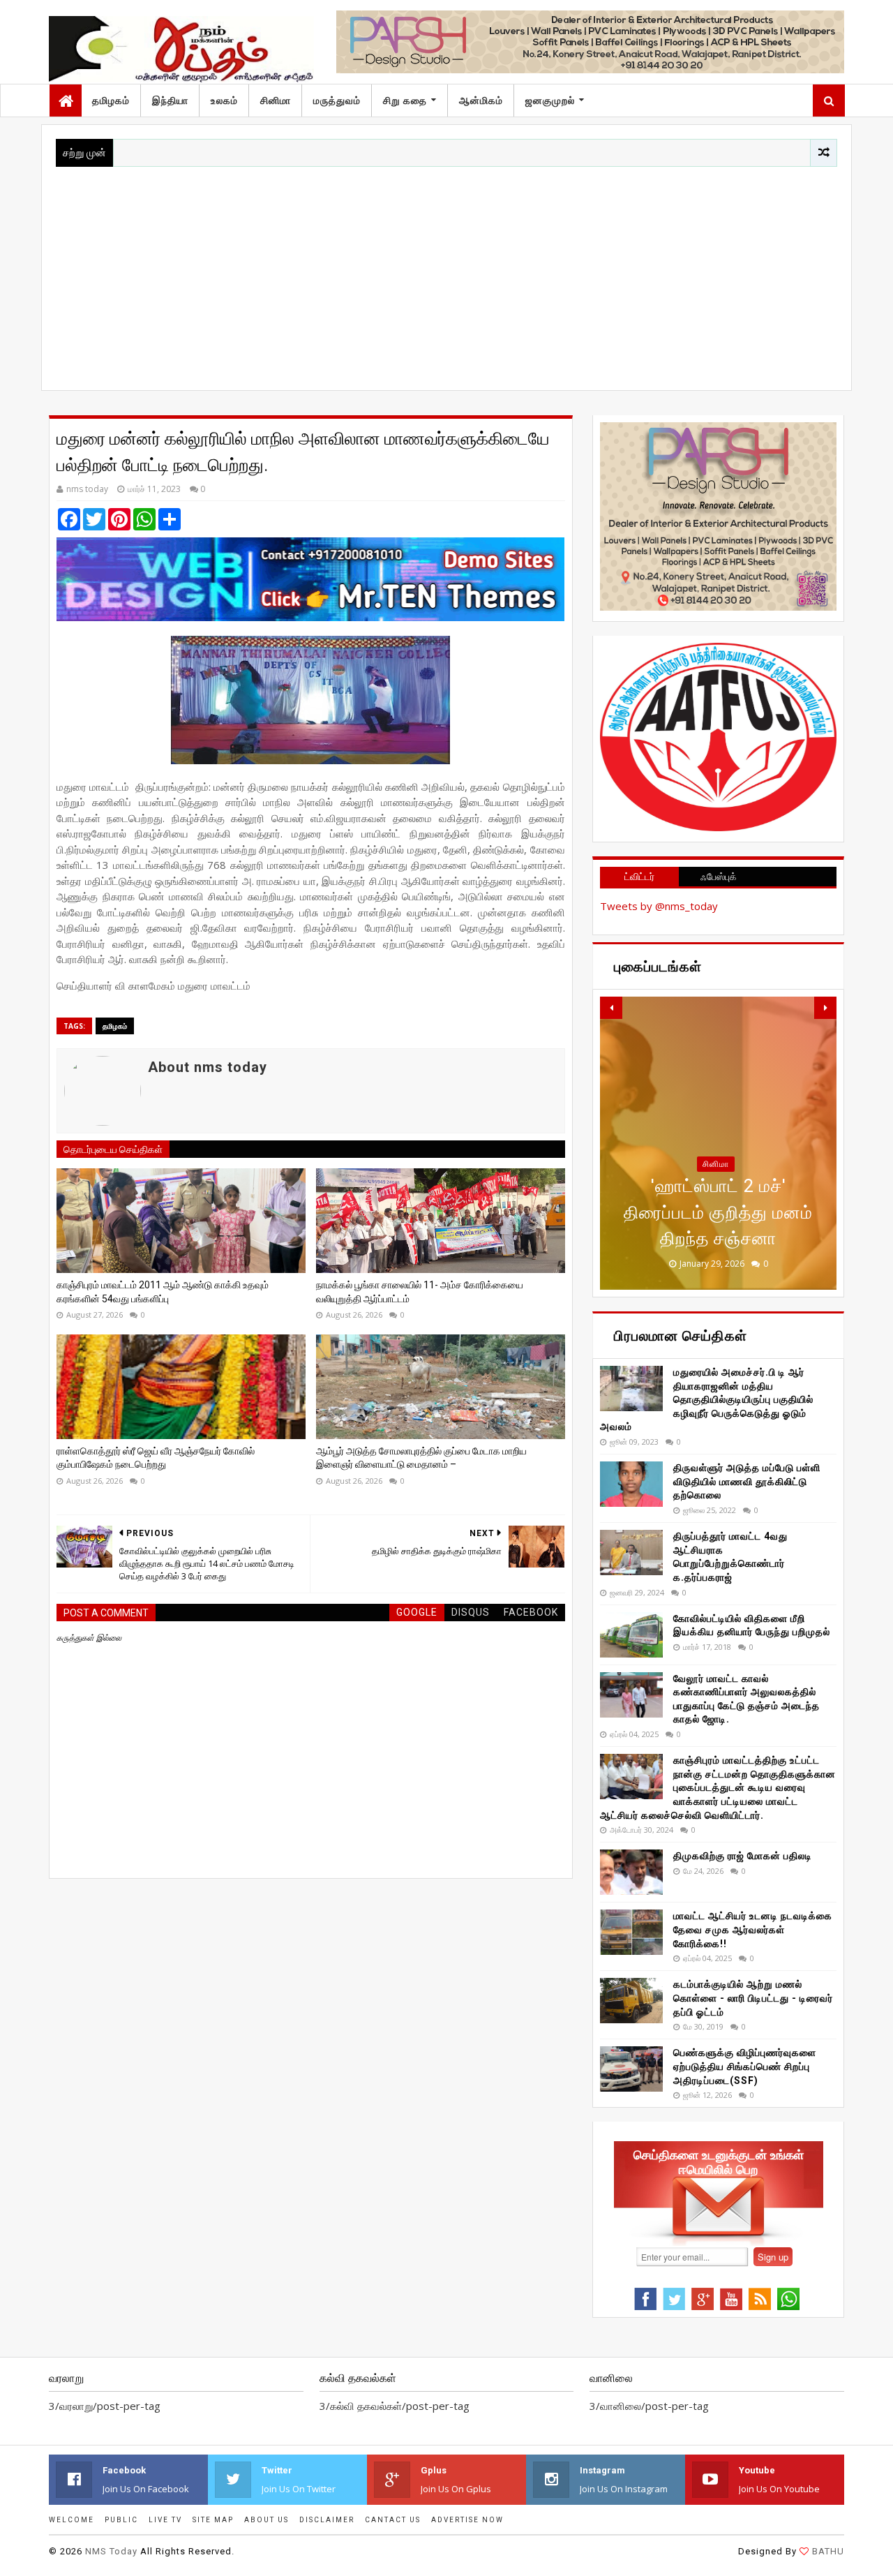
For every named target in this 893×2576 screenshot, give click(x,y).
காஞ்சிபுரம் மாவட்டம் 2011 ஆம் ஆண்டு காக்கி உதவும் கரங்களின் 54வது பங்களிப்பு (163, 1292)
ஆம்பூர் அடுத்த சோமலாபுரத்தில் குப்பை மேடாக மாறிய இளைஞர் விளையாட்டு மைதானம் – (421, 1458)
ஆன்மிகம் (481, 100)
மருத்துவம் (337, 100)
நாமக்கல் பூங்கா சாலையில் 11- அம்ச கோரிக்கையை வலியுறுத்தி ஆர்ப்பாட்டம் (420, 1292)
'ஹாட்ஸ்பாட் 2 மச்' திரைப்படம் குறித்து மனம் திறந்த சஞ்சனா (718, 1212)
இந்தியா (170, 100)
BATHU (828, 2551)
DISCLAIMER (327, 2520)
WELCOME (72, 2520)
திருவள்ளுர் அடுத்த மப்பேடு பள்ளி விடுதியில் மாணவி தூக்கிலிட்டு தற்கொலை (747, 1481)
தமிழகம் (111, 100)
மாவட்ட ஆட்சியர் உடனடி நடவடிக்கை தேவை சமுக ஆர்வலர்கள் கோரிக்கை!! (753, 1929)
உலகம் (224, 100)
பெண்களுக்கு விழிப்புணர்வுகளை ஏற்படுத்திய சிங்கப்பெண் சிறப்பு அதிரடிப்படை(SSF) (745, 2066)
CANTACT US (393, 2520)
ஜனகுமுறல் (550, 100)
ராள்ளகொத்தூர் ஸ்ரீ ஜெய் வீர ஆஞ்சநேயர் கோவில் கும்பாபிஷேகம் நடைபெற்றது (156, 1458)
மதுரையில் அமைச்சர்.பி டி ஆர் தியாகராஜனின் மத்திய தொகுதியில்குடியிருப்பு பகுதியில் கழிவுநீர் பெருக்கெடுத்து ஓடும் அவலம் (707, 1399)
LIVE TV (165, 2520)
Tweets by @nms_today (659, 906)
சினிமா (276, 100)
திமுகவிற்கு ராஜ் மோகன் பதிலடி (743, 1856)
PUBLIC (121, 2520)
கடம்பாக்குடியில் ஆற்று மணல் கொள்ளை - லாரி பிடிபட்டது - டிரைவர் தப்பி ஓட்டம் (753, 1998)
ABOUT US (267, 2520)
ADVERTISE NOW (467, 2520)
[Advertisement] (446, 271)
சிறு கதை (405, 100)
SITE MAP (213, 2520)
